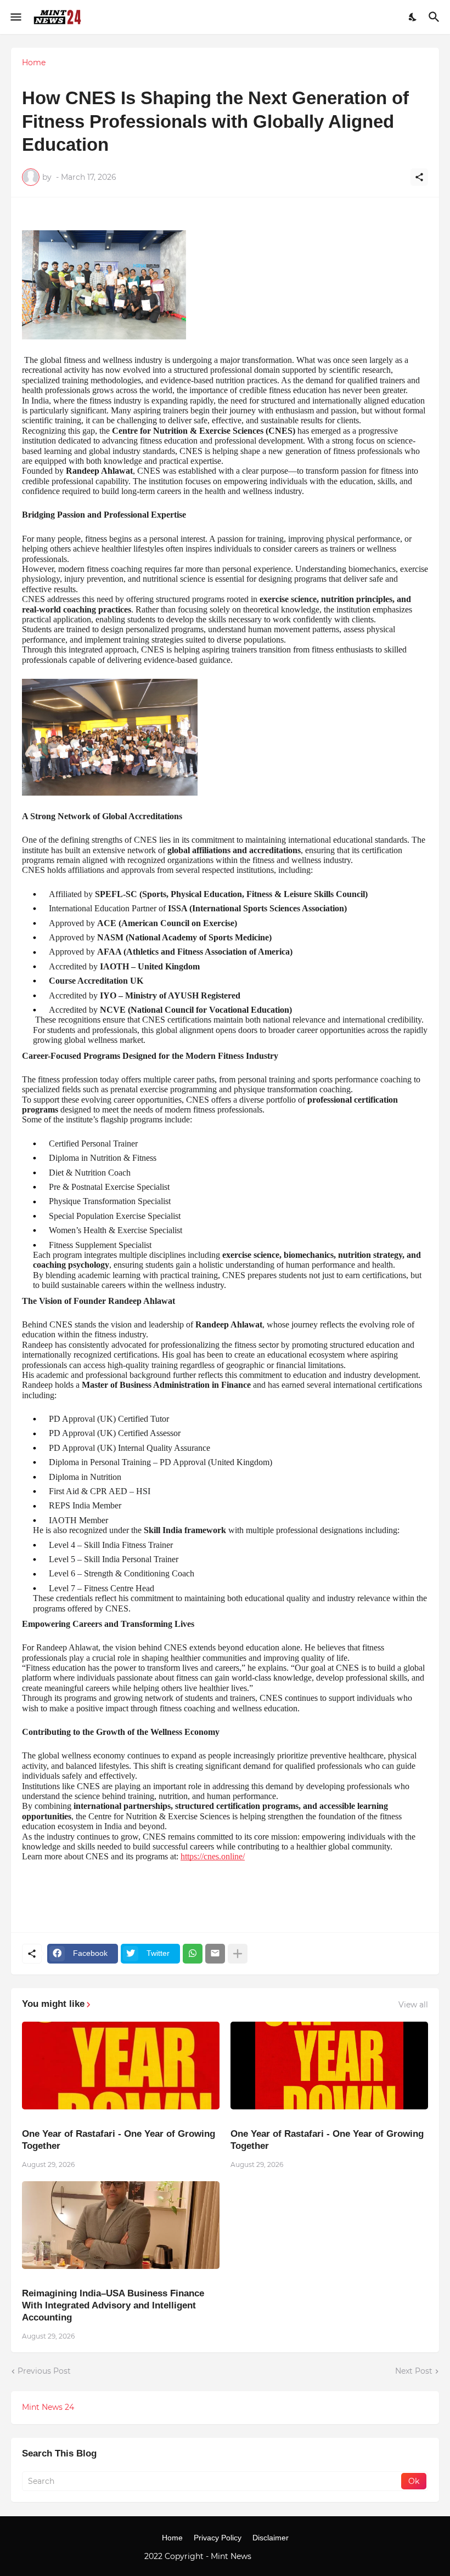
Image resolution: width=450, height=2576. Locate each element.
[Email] (215, 1954)
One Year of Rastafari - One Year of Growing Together (119, 2140)
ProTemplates (280, 2556)
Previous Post (44, 2371)
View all (413, 2005)
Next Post (414, 2371)
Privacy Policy (218, 2538)
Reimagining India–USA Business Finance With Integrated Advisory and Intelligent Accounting (113, 2305)
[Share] (419, 177)
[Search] (435, 17)
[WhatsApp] (193, 1954)
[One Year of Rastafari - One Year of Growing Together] (121, 2066)
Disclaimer (271, 2538)
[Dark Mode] (413, 17)
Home (34, 63)
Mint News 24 (48, 2407)
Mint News (232, 2556)
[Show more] (238, 1954)
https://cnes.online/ (213, 1856)
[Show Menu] (15, 17)
